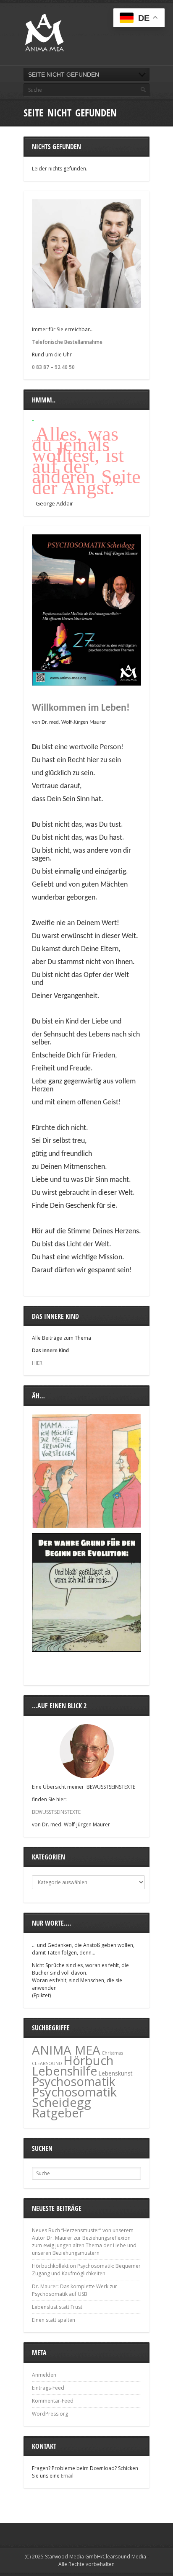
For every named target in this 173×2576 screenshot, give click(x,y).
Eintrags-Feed (48, 2388)
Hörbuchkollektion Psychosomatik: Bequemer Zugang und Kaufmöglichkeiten (86, 2270)
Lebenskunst (115, 2073)
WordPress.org (50, 2414)
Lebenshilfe (65, 2071)
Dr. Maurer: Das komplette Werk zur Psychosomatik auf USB (75, 2290)
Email (67, 2476)
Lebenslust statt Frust (57, 2307)
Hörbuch (88, 2060)
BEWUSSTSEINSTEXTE (56, 1812)
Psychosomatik (74, 2081)
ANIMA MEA (66, 2050)
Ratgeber (58, 2113)
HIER (37, 1363)
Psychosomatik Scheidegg (74, 2097)
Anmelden (44, 2375)
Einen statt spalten (54, 2320)
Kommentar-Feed (53, 2401)
